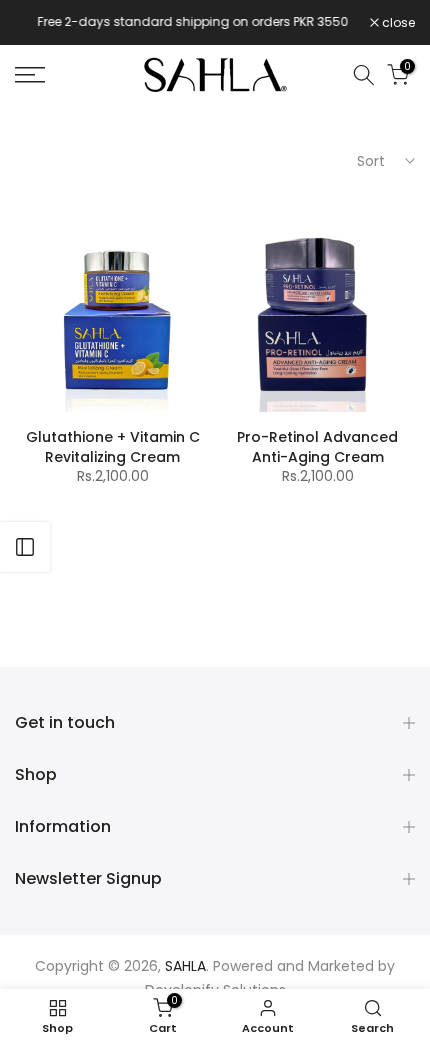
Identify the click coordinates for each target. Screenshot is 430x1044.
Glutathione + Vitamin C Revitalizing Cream (113, 447)
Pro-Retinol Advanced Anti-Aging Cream (317, 447)
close (397, 23)
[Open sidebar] (25, 547)
